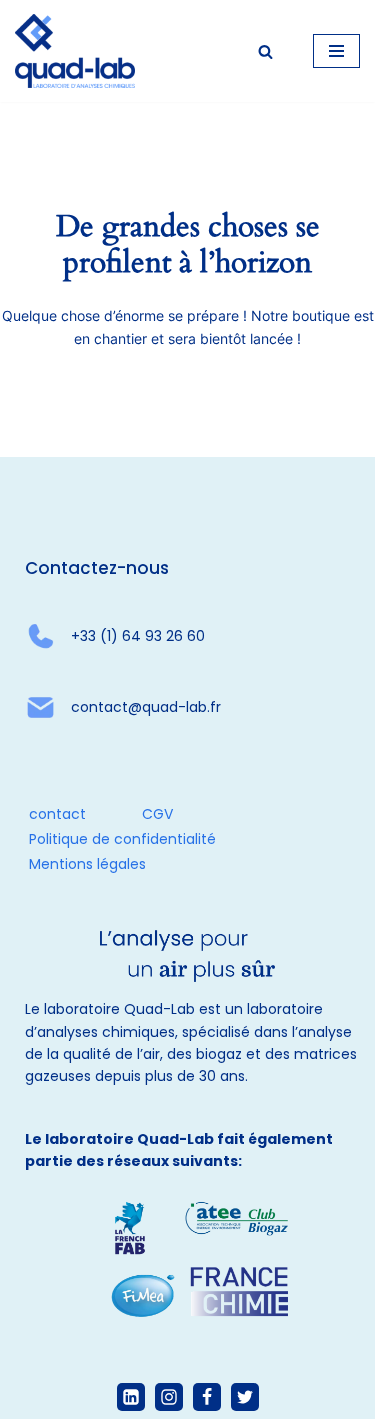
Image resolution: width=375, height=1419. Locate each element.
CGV (157, 814)
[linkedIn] (131, 1397)
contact (57, 814)
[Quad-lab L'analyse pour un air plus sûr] (75, 51)
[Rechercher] (265, 51)
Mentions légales (87, 864)
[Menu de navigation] (336, 51)
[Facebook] (207, 1397)
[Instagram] (169, 1397)
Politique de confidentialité (122, 839)
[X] (245, 1397)
